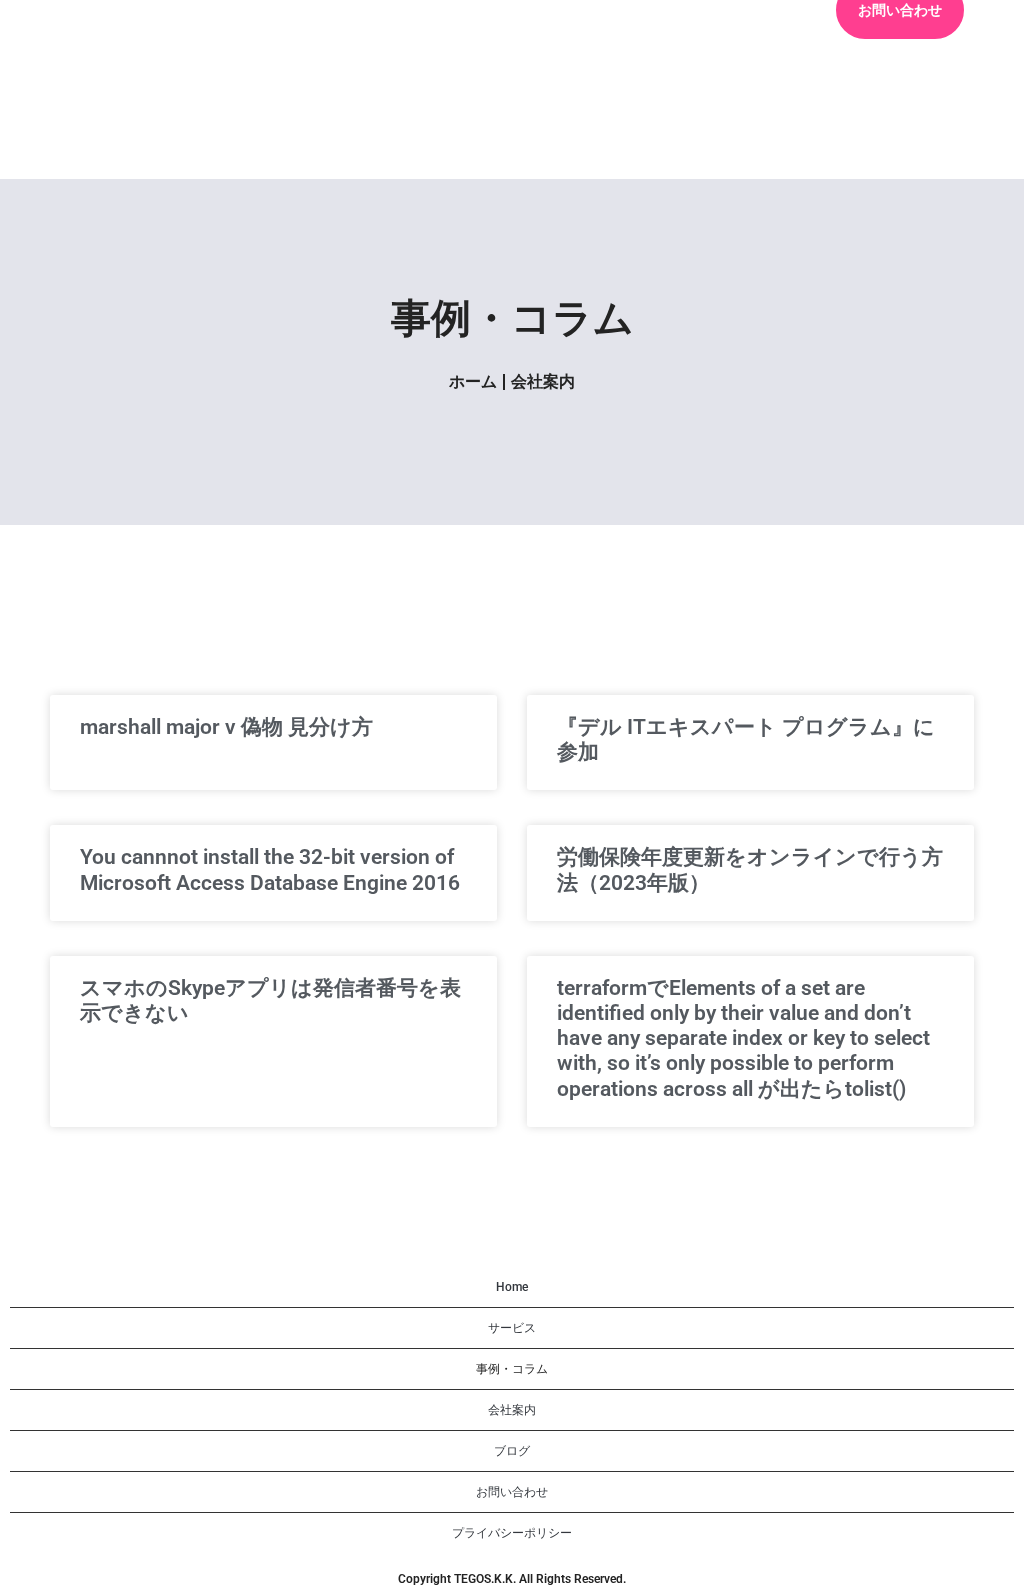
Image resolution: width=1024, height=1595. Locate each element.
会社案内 (543, 381)
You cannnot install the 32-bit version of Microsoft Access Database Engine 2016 (270, 869)
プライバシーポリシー (512, 1533)
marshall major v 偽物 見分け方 (226, 727)
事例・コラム (512, 1369)
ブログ (512, 1451)
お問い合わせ (512, 1492)
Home (512, 1287)
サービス (512, 1328)
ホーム (473, 381)
